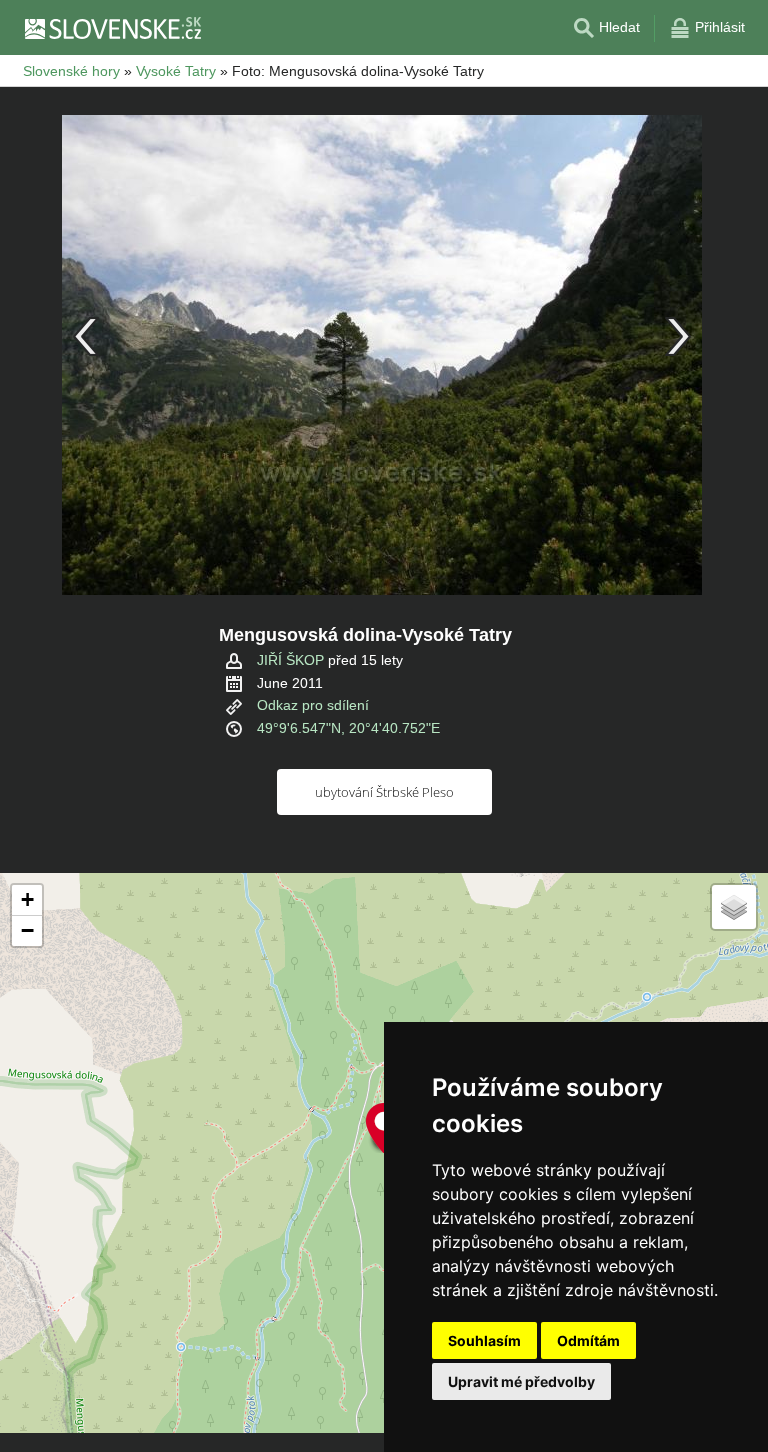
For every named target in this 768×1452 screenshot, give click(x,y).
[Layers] (734, 907)
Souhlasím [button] (484, 1340)
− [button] (27, 930)
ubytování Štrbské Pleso (384, 792)
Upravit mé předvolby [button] (521, 1381)
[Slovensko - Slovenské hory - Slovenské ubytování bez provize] (112, 28)
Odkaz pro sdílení (313, 705)
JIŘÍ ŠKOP (290, 660)
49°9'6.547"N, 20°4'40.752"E (348, 728)
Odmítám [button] (588, 1340)
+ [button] (27, 899)
